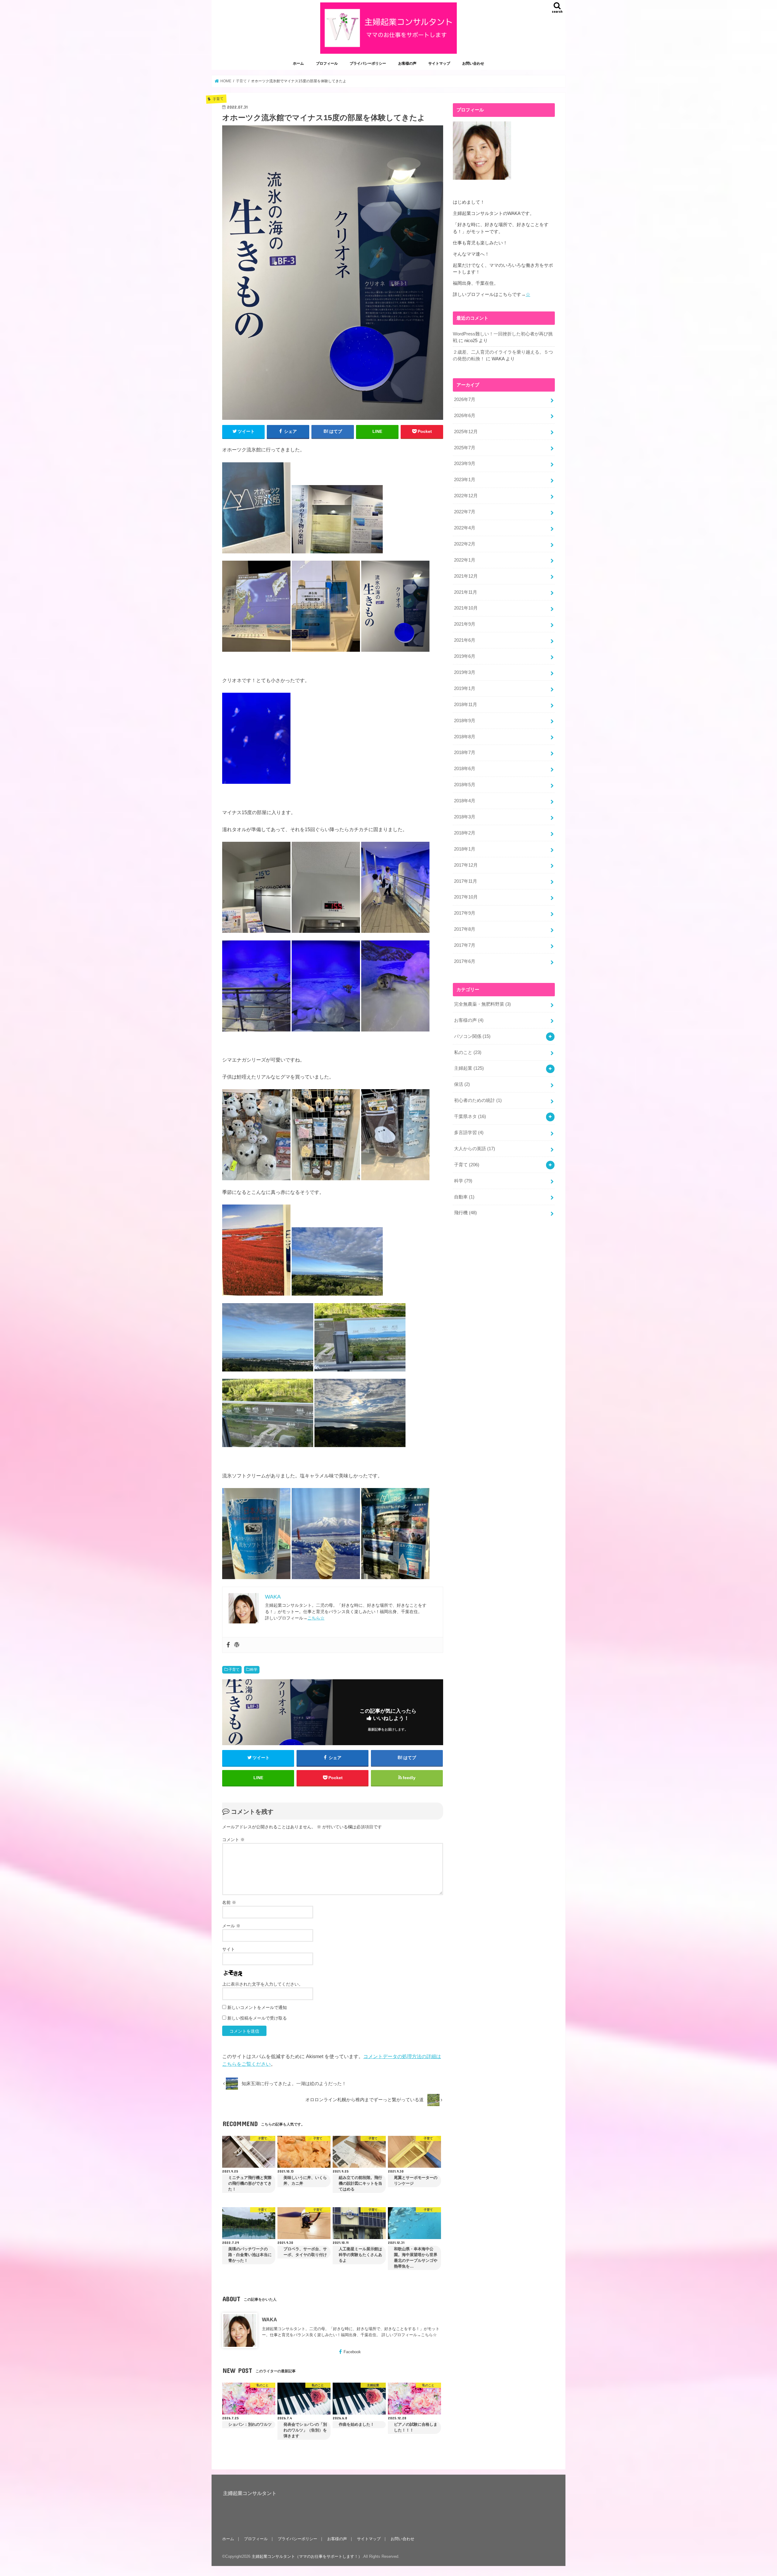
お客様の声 (407, 63)
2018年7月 (465, 753)
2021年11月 (466, 592)
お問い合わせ (473, 63)
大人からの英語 (475, 1149)
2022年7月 (465, 512)
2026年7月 (465, 399)
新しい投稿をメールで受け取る (257, 2018)
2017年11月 (466, 881)
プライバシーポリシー (368, 63)
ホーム (298, 63)
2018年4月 (465, 801)
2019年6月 (465, 656)
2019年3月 (465, 672)
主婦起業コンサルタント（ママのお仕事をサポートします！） (307, 2556)
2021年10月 (466, 608)
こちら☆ (316, 1618)
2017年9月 (465, 913)
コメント (233, 1840)
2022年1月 (465, 560)
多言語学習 (469, 1133)
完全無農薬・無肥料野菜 (482, 1004)
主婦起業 (469, 1068)
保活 (462, 1084)
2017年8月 (465, 929)
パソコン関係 (472, 1036)
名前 (229, 1902)
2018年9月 (465, 721)
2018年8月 (465, 737)
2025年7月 (465, 448)
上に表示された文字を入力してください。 (263, 1984)
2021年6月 (465, 640)
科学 (254, 1670)
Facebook (352, 2352)
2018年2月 (465, 833)
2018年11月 (466, 705)
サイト (229, 1949)
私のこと (468, 1052)
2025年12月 (466, 432)
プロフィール (327, 63)
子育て (234, 1670)
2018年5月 (465, 785)
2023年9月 (465, 464)
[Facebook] (228, 1645)
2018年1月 (465, 849)
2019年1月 (465, 688)
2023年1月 (465, 480)
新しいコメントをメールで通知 (257, 2007)
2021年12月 (466, 576)
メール (231, 1926)
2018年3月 (465, 817)
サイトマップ (439, 63)
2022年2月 (465, 544)
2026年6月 (465, 416)
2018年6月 (465, 769)
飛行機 (465, 1213)
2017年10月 (466, 897)
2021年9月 (465, 624)
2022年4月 (465, 528)
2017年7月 (465, 945)
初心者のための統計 (478, 1100)
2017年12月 (466, 865)
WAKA (270, 2319)
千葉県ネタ (470, 1116)
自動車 (464, 1197)
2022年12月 (466, 496)
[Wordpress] (237, 1645)
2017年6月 (465, 961)
